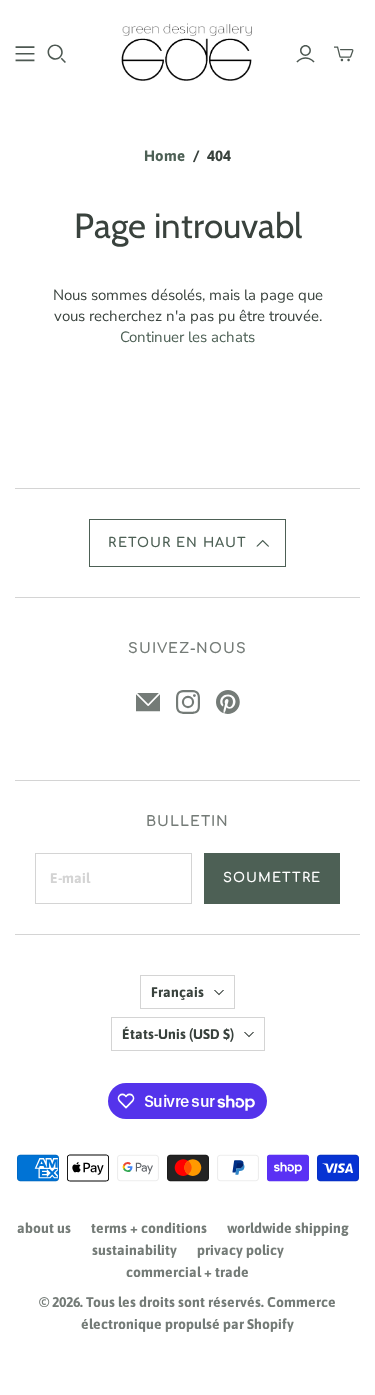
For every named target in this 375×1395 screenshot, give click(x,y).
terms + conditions (149, 1228)
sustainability (134, 1250)
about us (44, 1228)
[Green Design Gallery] (187, 50)
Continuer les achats (187, 337)
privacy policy (240, 1250)
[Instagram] (188, 702)
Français (177, 992)
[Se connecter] (305, 54)
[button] (187, 543)
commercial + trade (187, 1272)
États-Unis (178, 1034)
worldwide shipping (288, 1228)
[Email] (148, 702)
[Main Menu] (25, 54)
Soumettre (272, 878)
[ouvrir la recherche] (57, 54)
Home (164, 155)
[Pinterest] (228, 702)
